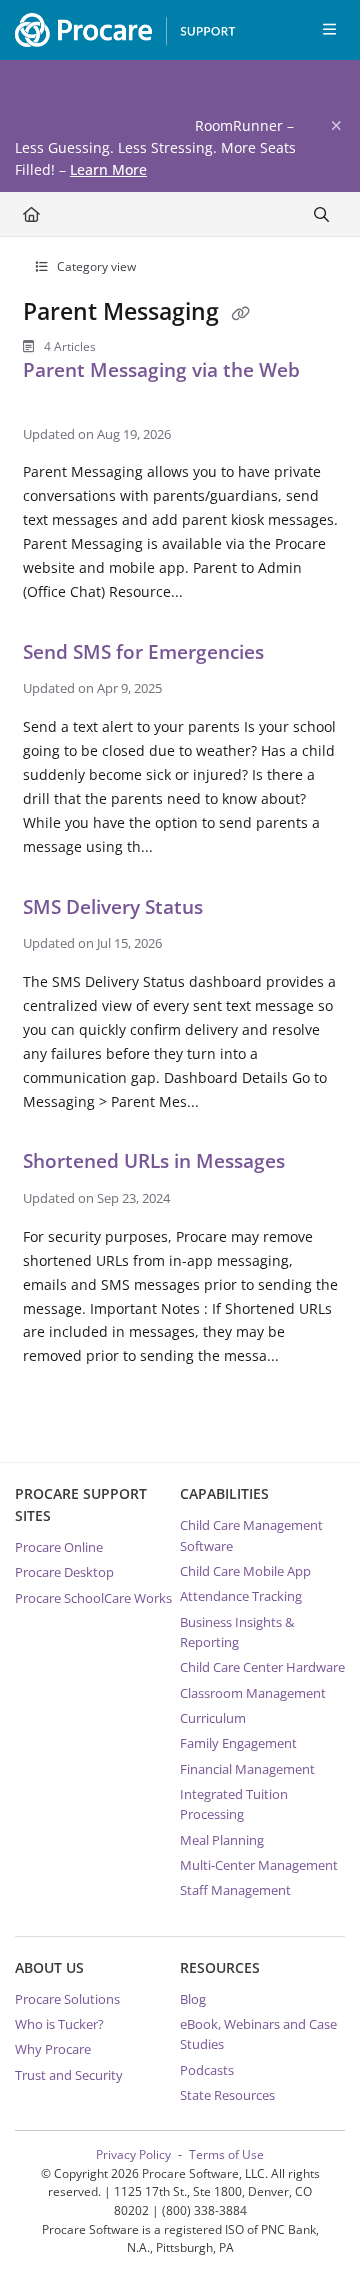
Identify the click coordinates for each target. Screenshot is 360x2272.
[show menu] (329, 30)
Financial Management (247, 1769)
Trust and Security (69, 2075)
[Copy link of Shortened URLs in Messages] (321, 1165)
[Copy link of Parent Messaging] (241, 314)
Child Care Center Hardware (262, 1667)
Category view (95, 266)
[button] (315, 2222)
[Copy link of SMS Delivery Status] (239, 910)
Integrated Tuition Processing (234, 1804)
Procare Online (59, 1547)
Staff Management (235, 1890)
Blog (193, 1999)
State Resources (227, 2095)
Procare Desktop (64, 1572)
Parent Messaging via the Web (161, 369)
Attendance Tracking (241, 1596)
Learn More (108, 169)
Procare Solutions (67, 1999)
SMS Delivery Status (115, 906)
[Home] (120, 30)
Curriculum (213, 1718)
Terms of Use (226, 2154)
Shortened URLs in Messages (156, 1160)
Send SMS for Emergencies (146, 651)
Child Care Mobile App (245, 1571)
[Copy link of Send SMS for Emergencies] (300, 655)
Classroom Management (253, 1693)
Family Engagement (238, 1743)
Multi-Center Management (259, 1865)
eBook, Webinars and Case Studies (258, 2034)
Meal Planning (222, 1840)
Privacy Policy (133, 2154)
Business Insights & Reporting (237, 1632)
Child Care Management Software (251, 1535)
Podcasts (207, 2070)
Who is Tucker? (59, 2024)
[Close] (336, 126)
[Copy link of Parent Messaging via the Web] (54, 401)
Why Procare (53, 2049)
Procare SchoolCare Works (93, 1598)
